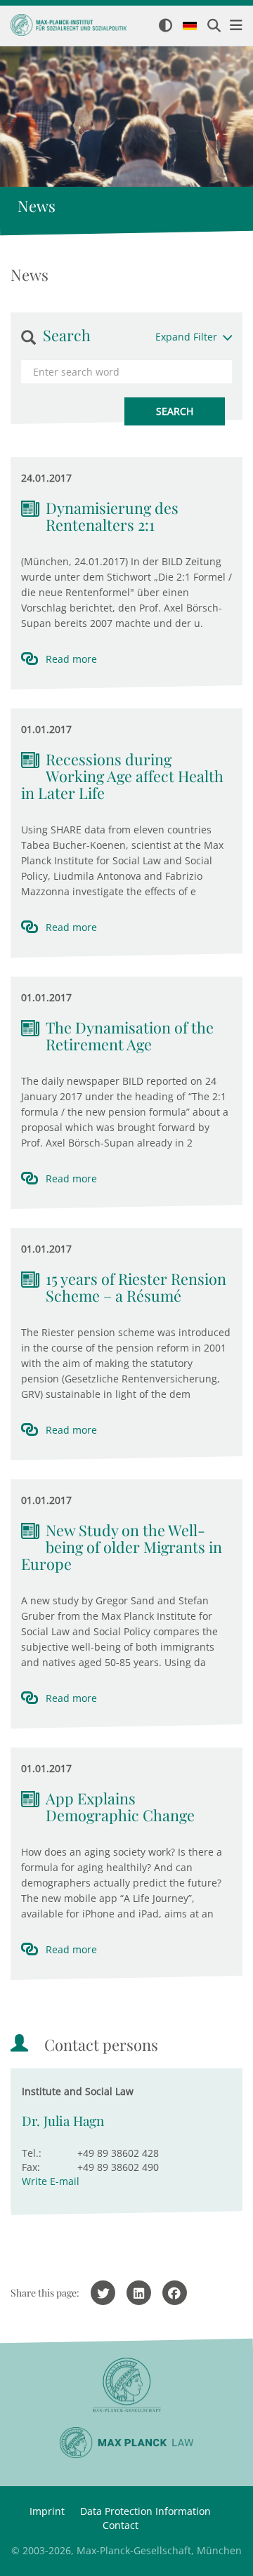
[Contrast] (166, 26)
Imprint (47, 2511)
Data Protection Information (145, 2511)
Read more (71, 659)
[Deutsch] (190, 27)
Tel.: (32, 2153)
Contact (121, 2525)
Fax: (31, 2167)
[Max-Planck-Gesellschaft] (126, 2385)
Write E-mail (51, 2181)
